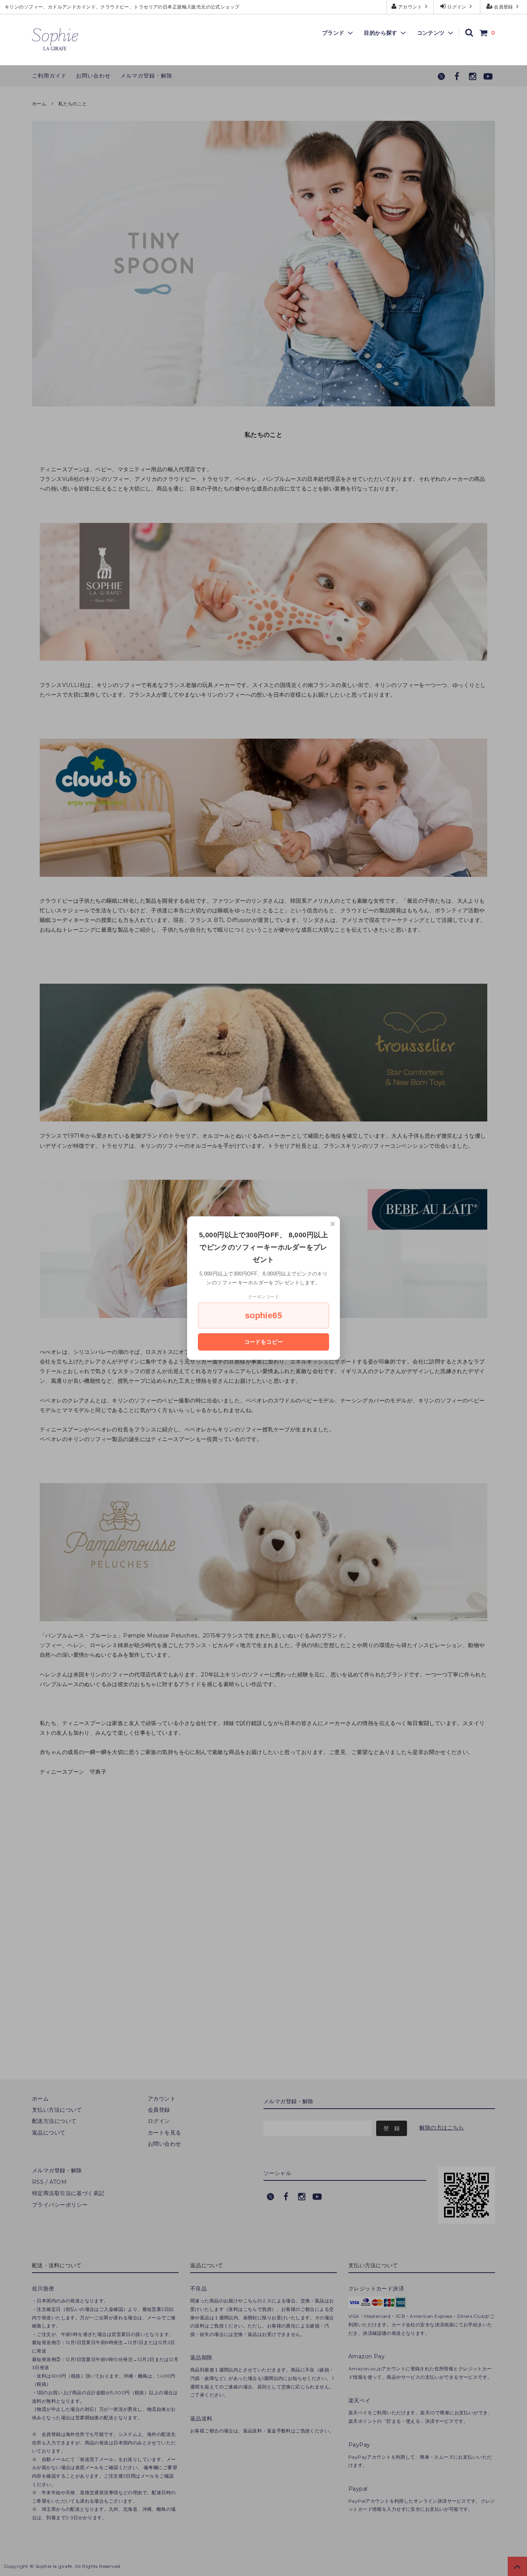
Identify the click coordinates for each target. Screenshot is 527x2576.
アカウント (410, 7)
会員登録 (504, 7)
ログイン (457, 7)
